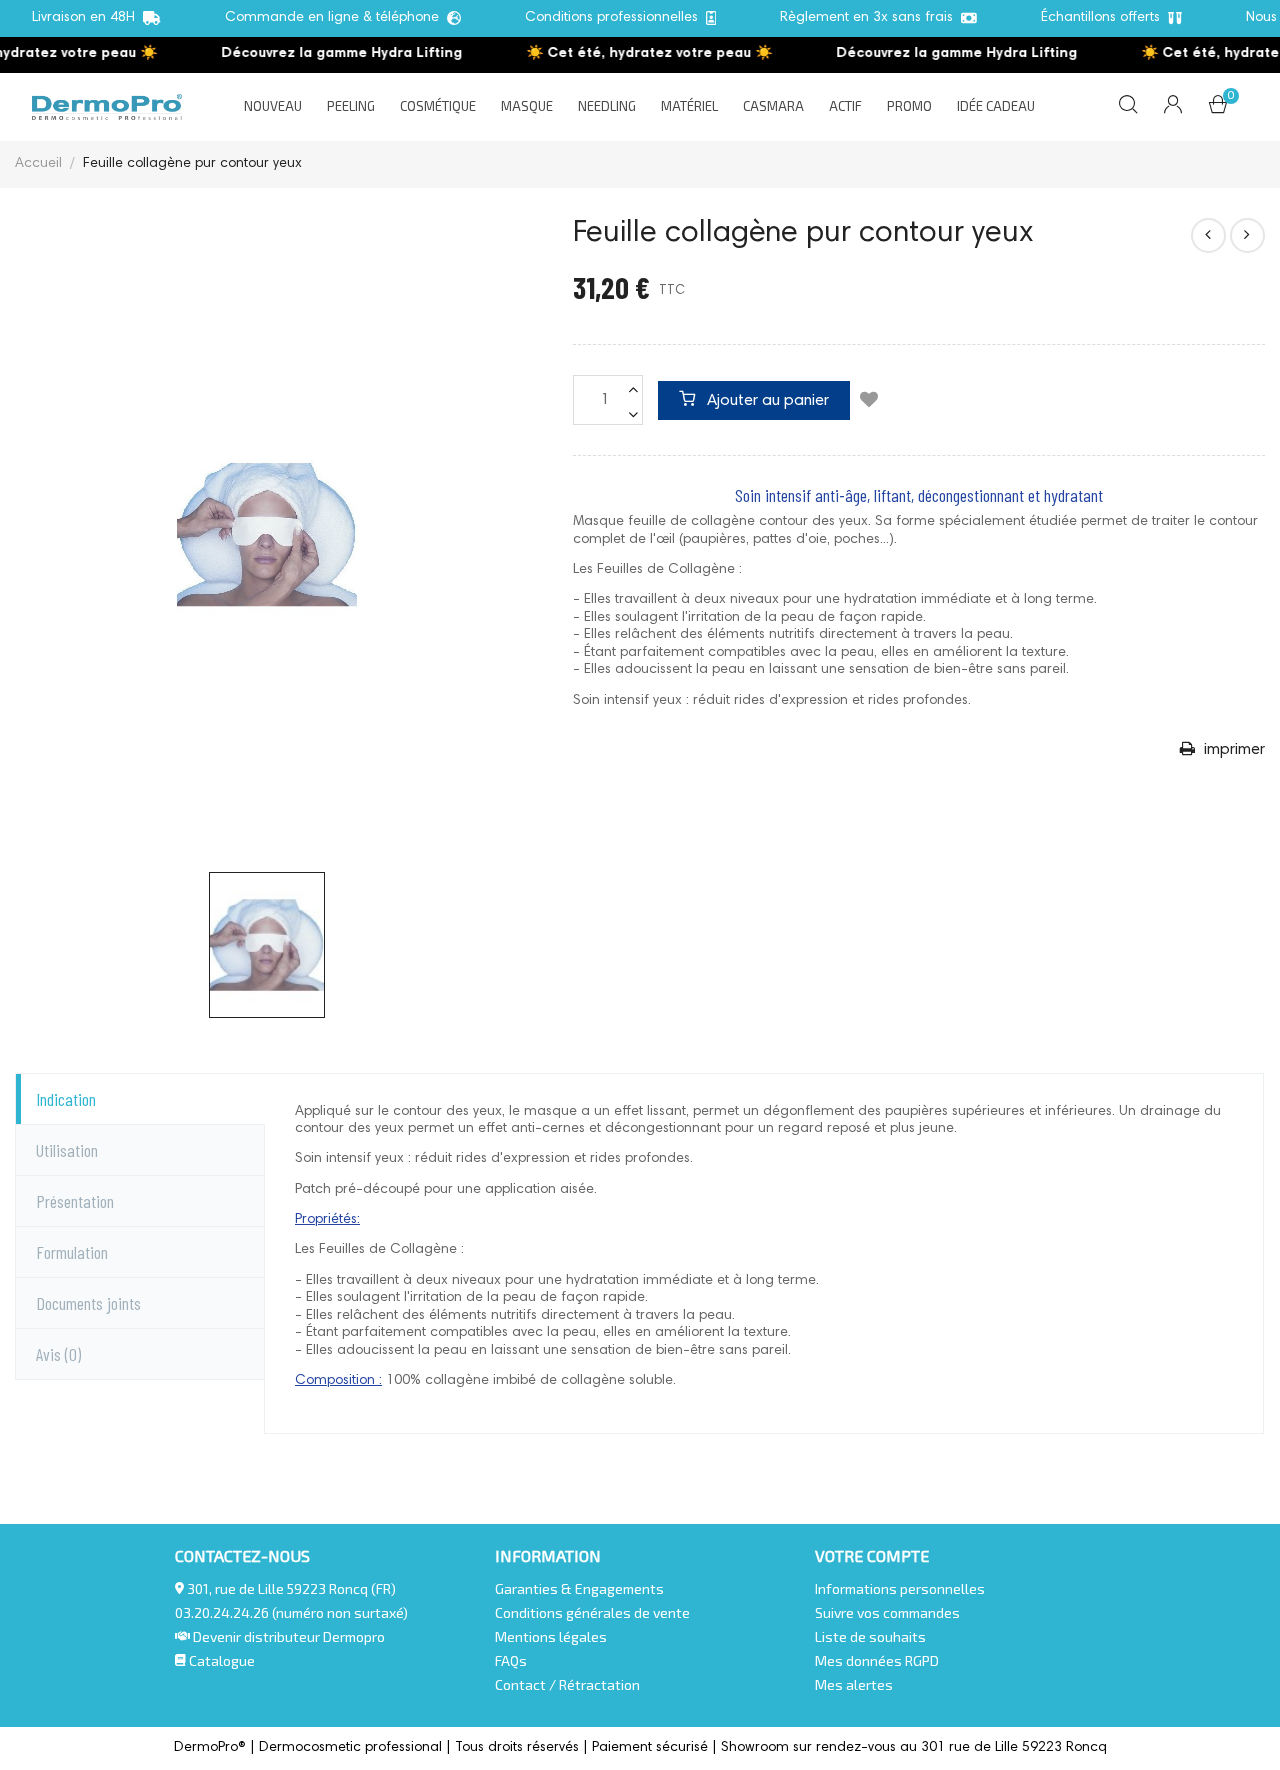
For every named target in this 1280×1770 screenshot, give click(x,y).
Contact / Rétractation (567, 1684)
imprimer (1232, 750)
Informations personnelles (900, 1588)
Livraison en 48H (87, 18)
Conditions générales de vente (592, 1612)
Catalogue (220, 1660)
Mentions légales (551, 1636)
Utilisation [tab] (67, 1150)
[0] (1218, 109)
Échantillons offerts (1104, 18)
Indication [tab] (66, 1099)
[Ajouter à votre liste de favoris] (869, 402)
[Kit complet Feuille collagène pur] (1208, 235)
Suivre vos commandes (887, 1612)
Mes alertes (854, 1684)
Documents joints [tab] (88, 1303)
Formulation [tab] (72, 1252)
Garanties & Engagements (579, 1588)
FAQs (511, 1660)
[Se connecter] (1173, 107)
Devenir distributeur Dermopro (289, 1636)
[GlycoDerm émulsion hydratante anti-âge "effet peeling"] (1247, 235)
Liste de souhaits (870, 1636)
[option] (267, 945)
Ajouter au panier (766, 401)
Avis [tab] (58, 1354)
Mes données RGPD (877, 1660)
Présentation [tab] (75, 1201)
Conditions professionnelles (615, 18)
